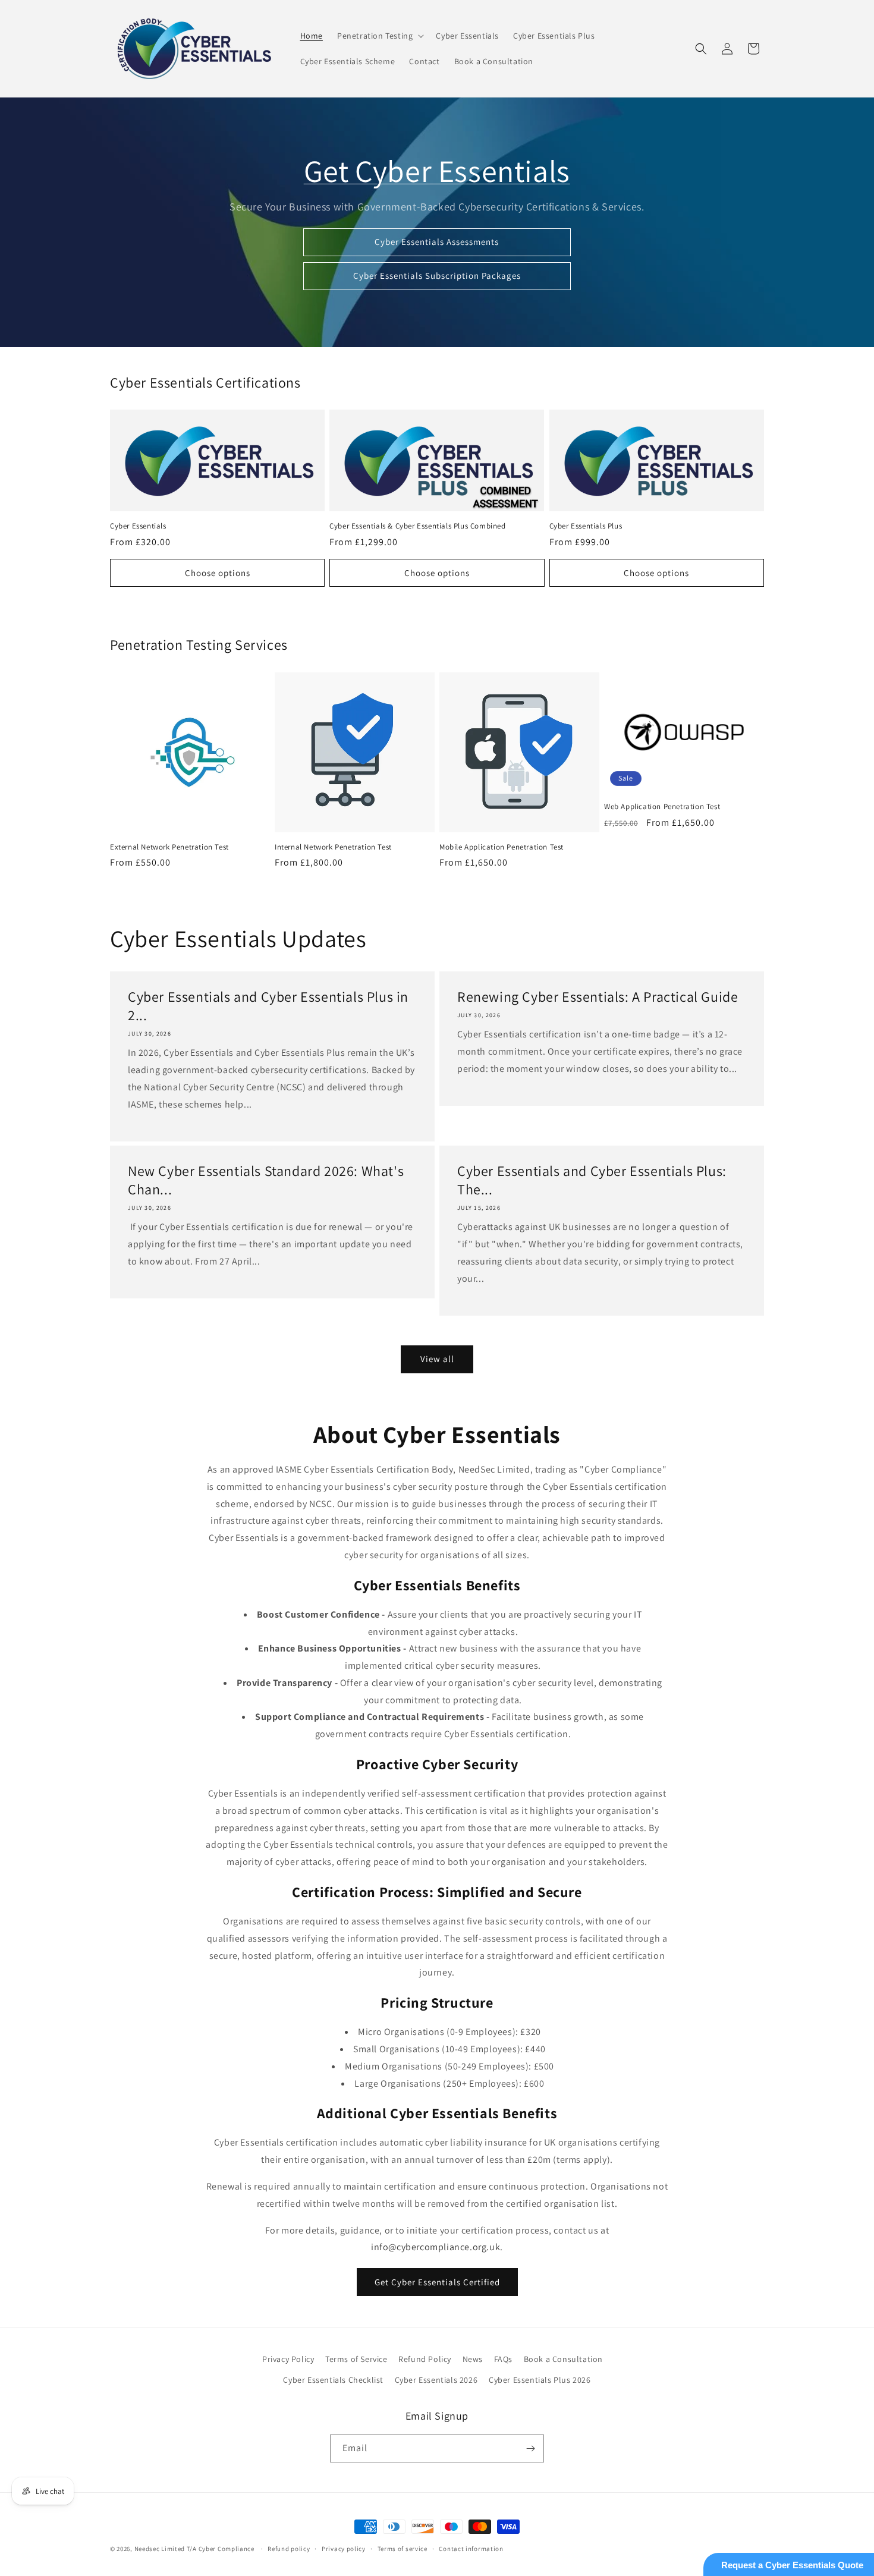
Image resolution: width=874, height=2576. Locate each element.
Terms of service (403, 2549)
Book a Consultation (563, 2359)
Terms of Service (356, 2359)
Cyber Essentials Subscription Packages (437, 276)
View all (437, 1359)
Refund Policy (425, 2359)
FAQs (503, 2359)
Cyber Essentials (138, 526)
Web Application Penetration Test (662, 807)
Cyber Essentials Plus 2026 (540, 2380)
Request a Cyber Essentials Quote (792, 2565)
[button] (379, 36)
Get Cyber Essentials (437, 171)
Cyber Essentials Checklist (333, 2380)
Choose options (218, 573)
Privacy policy (344, 2549)
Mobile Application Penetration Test (502, 847)
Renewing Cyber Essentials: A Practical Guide (598, 997)
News (473, 2359)
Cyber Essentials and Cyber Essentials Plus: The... (592, 1180)
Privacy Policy (288, 2359)
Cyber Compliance (227, 2549)
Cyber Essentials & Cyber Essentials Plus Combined (417, 526)
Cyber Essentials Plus (586, 526)
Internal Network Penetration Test (333, 847)
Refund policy (289, 2549)
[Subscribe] (530, 2448)
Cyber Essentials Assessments (437, 242)
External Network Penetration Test (169, 847)
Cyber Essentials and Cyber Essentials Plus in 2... (268, 1006)
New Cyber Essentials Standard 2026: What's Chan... (266, 1180)
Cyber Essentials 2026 (436, 2380)
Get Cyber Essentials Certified (437, 2282)
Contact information (471, 2549)
